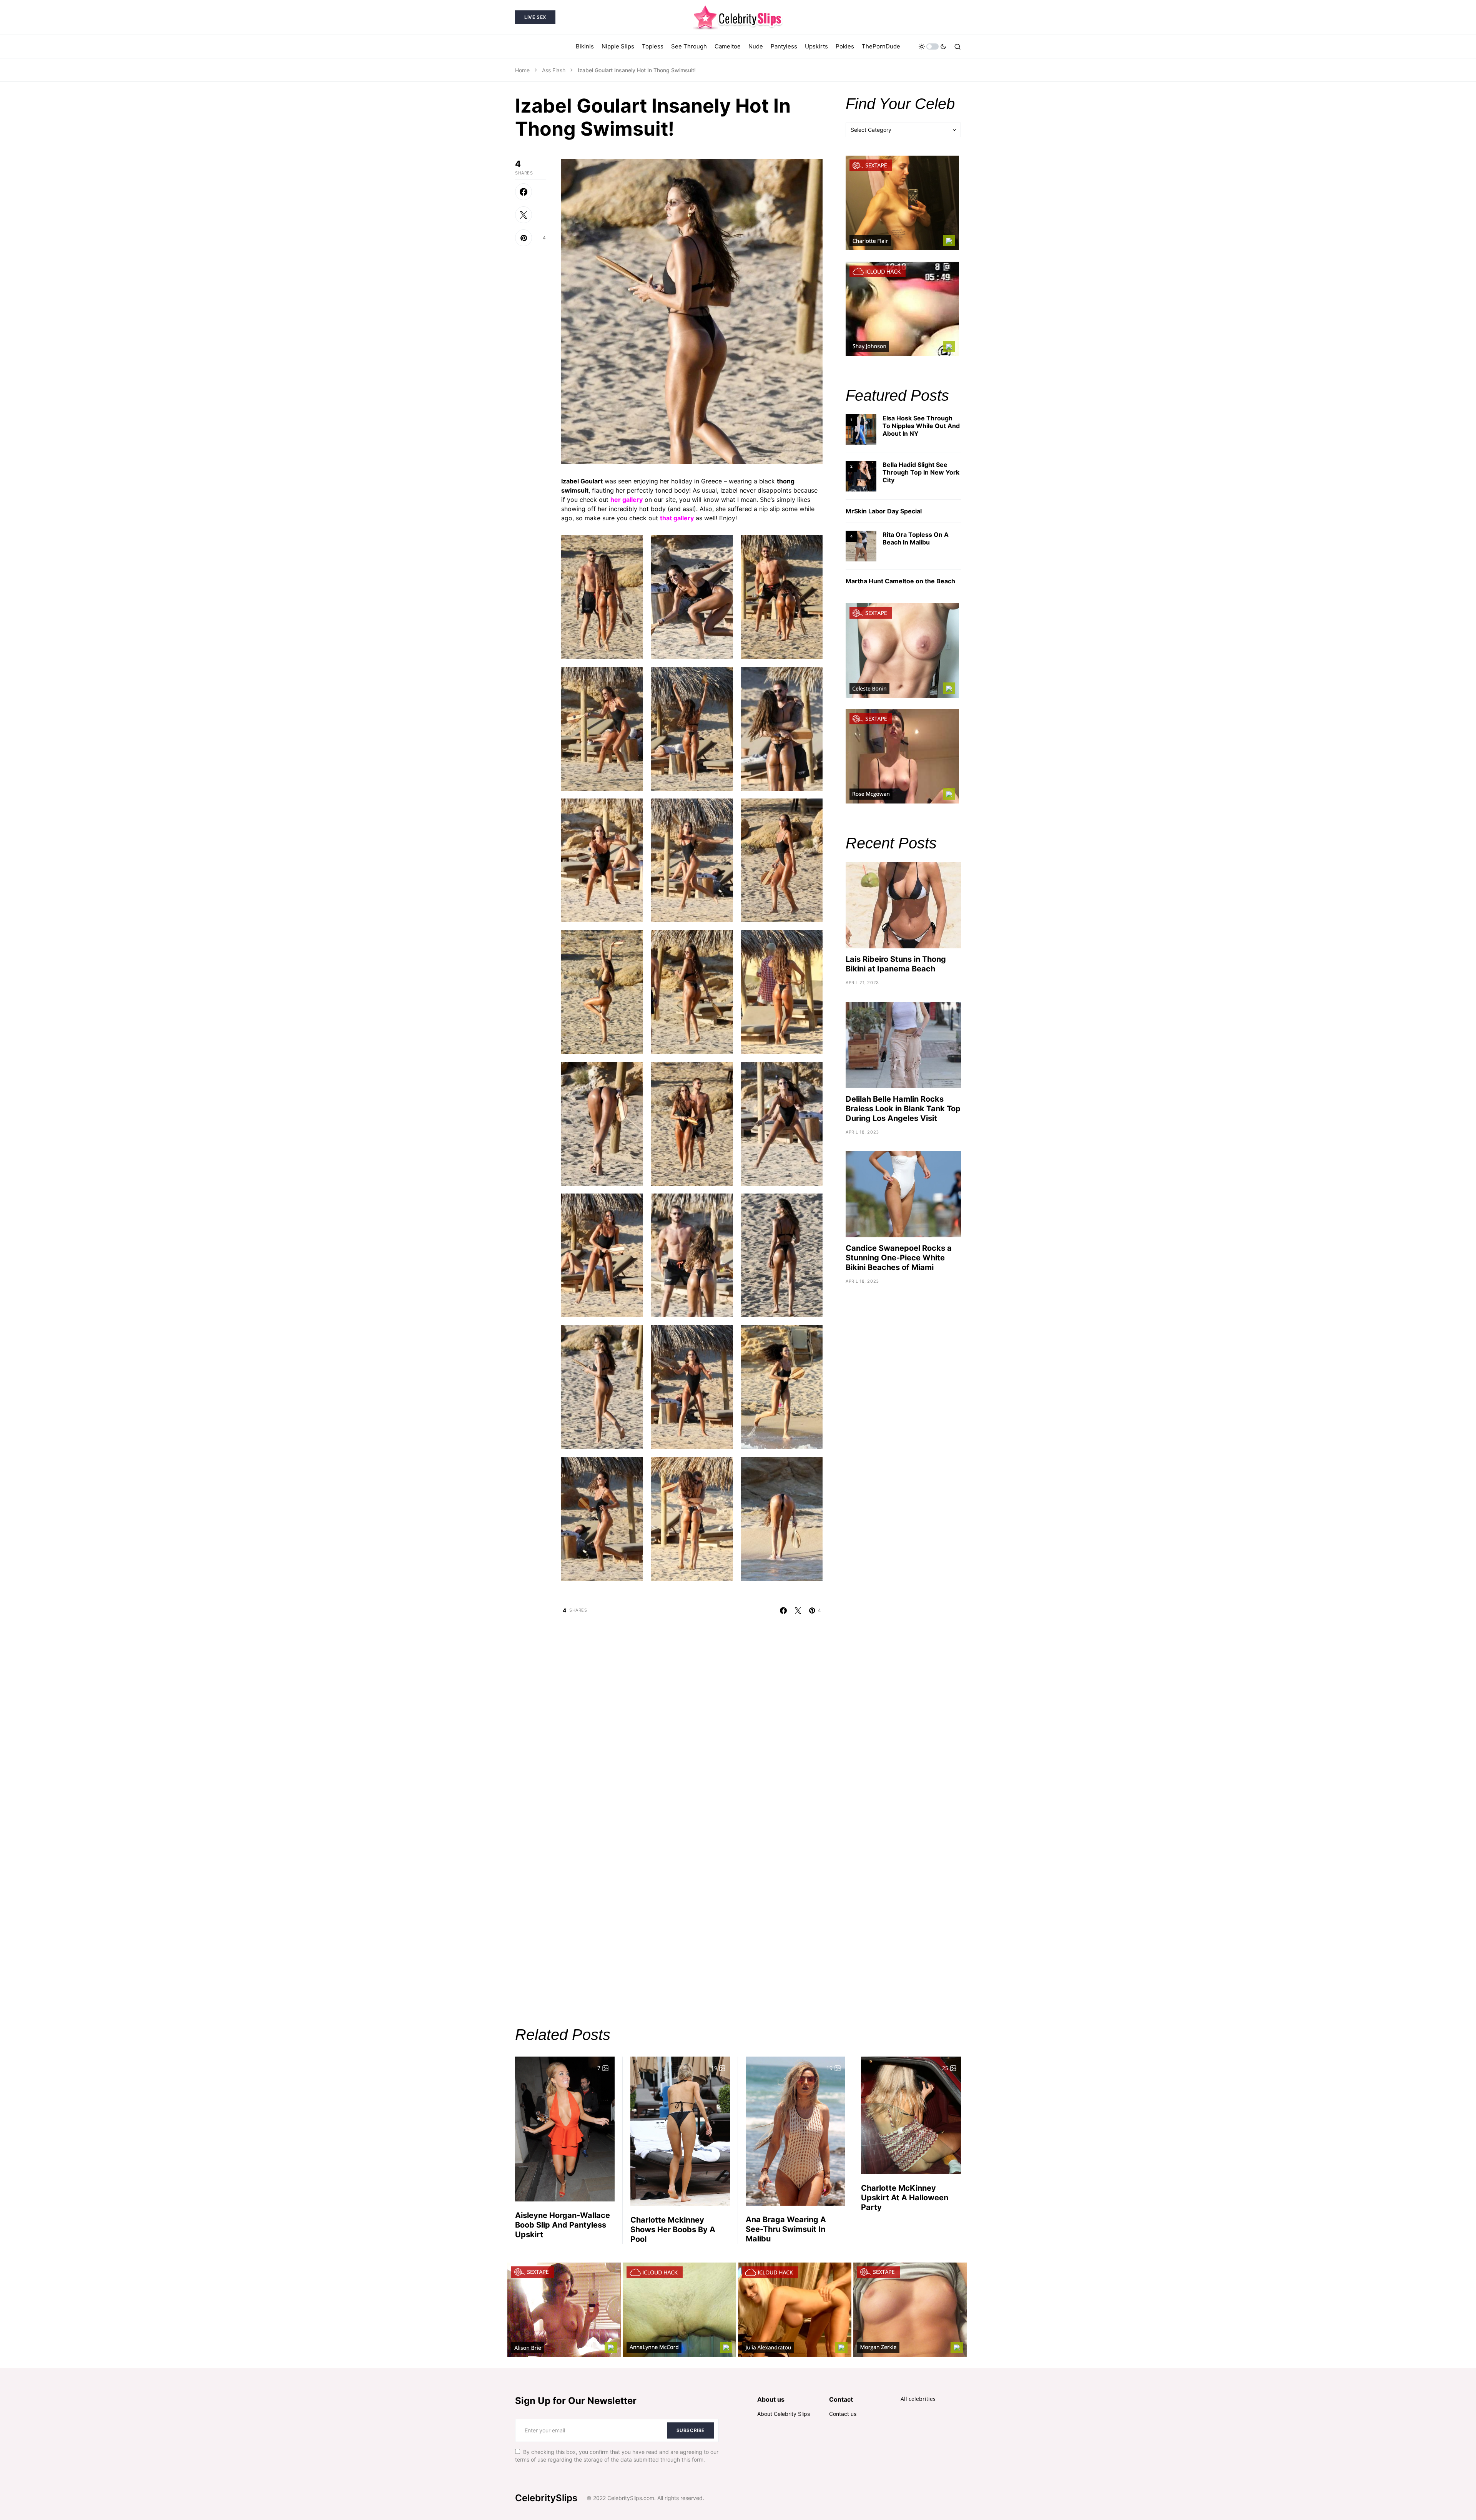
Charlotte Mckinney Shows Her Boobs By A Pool (673, 2229)
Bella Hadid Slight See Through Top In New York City (921, 472)
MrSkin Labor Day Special (884, 511)
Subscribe (691, 2430)
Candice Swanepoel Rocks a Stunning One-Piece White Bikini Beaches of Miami (899, 1258)
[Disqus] (692, 1710)
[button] (932, 46)
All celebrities (918, 2399)
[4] (861, 545)
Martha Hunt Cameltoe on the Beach (900, 581)
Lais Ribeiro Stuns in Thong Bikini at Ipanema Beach (896, 964)
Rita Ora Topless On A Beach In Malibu (916, 538)
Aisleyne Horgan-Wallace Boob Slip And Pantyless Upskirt (563, 2225)
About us (771, 2399)
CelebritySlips (546, 2498)
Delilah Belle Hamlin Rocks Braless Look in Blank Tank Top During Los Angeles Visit (903, 1108)
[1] (861, 429)
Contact (841, 2399)
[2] (861, 476)
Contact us (843, 2414)
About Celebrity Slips (784, 2414)
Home (522, 70)
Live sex (535, 17)
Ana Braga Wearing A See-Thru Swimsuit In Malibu (786, 2229)
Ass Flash (554, 70)
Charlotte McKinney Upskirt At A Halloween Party (905, 2198)
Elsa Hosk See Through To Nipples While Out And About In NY (921, 426)
